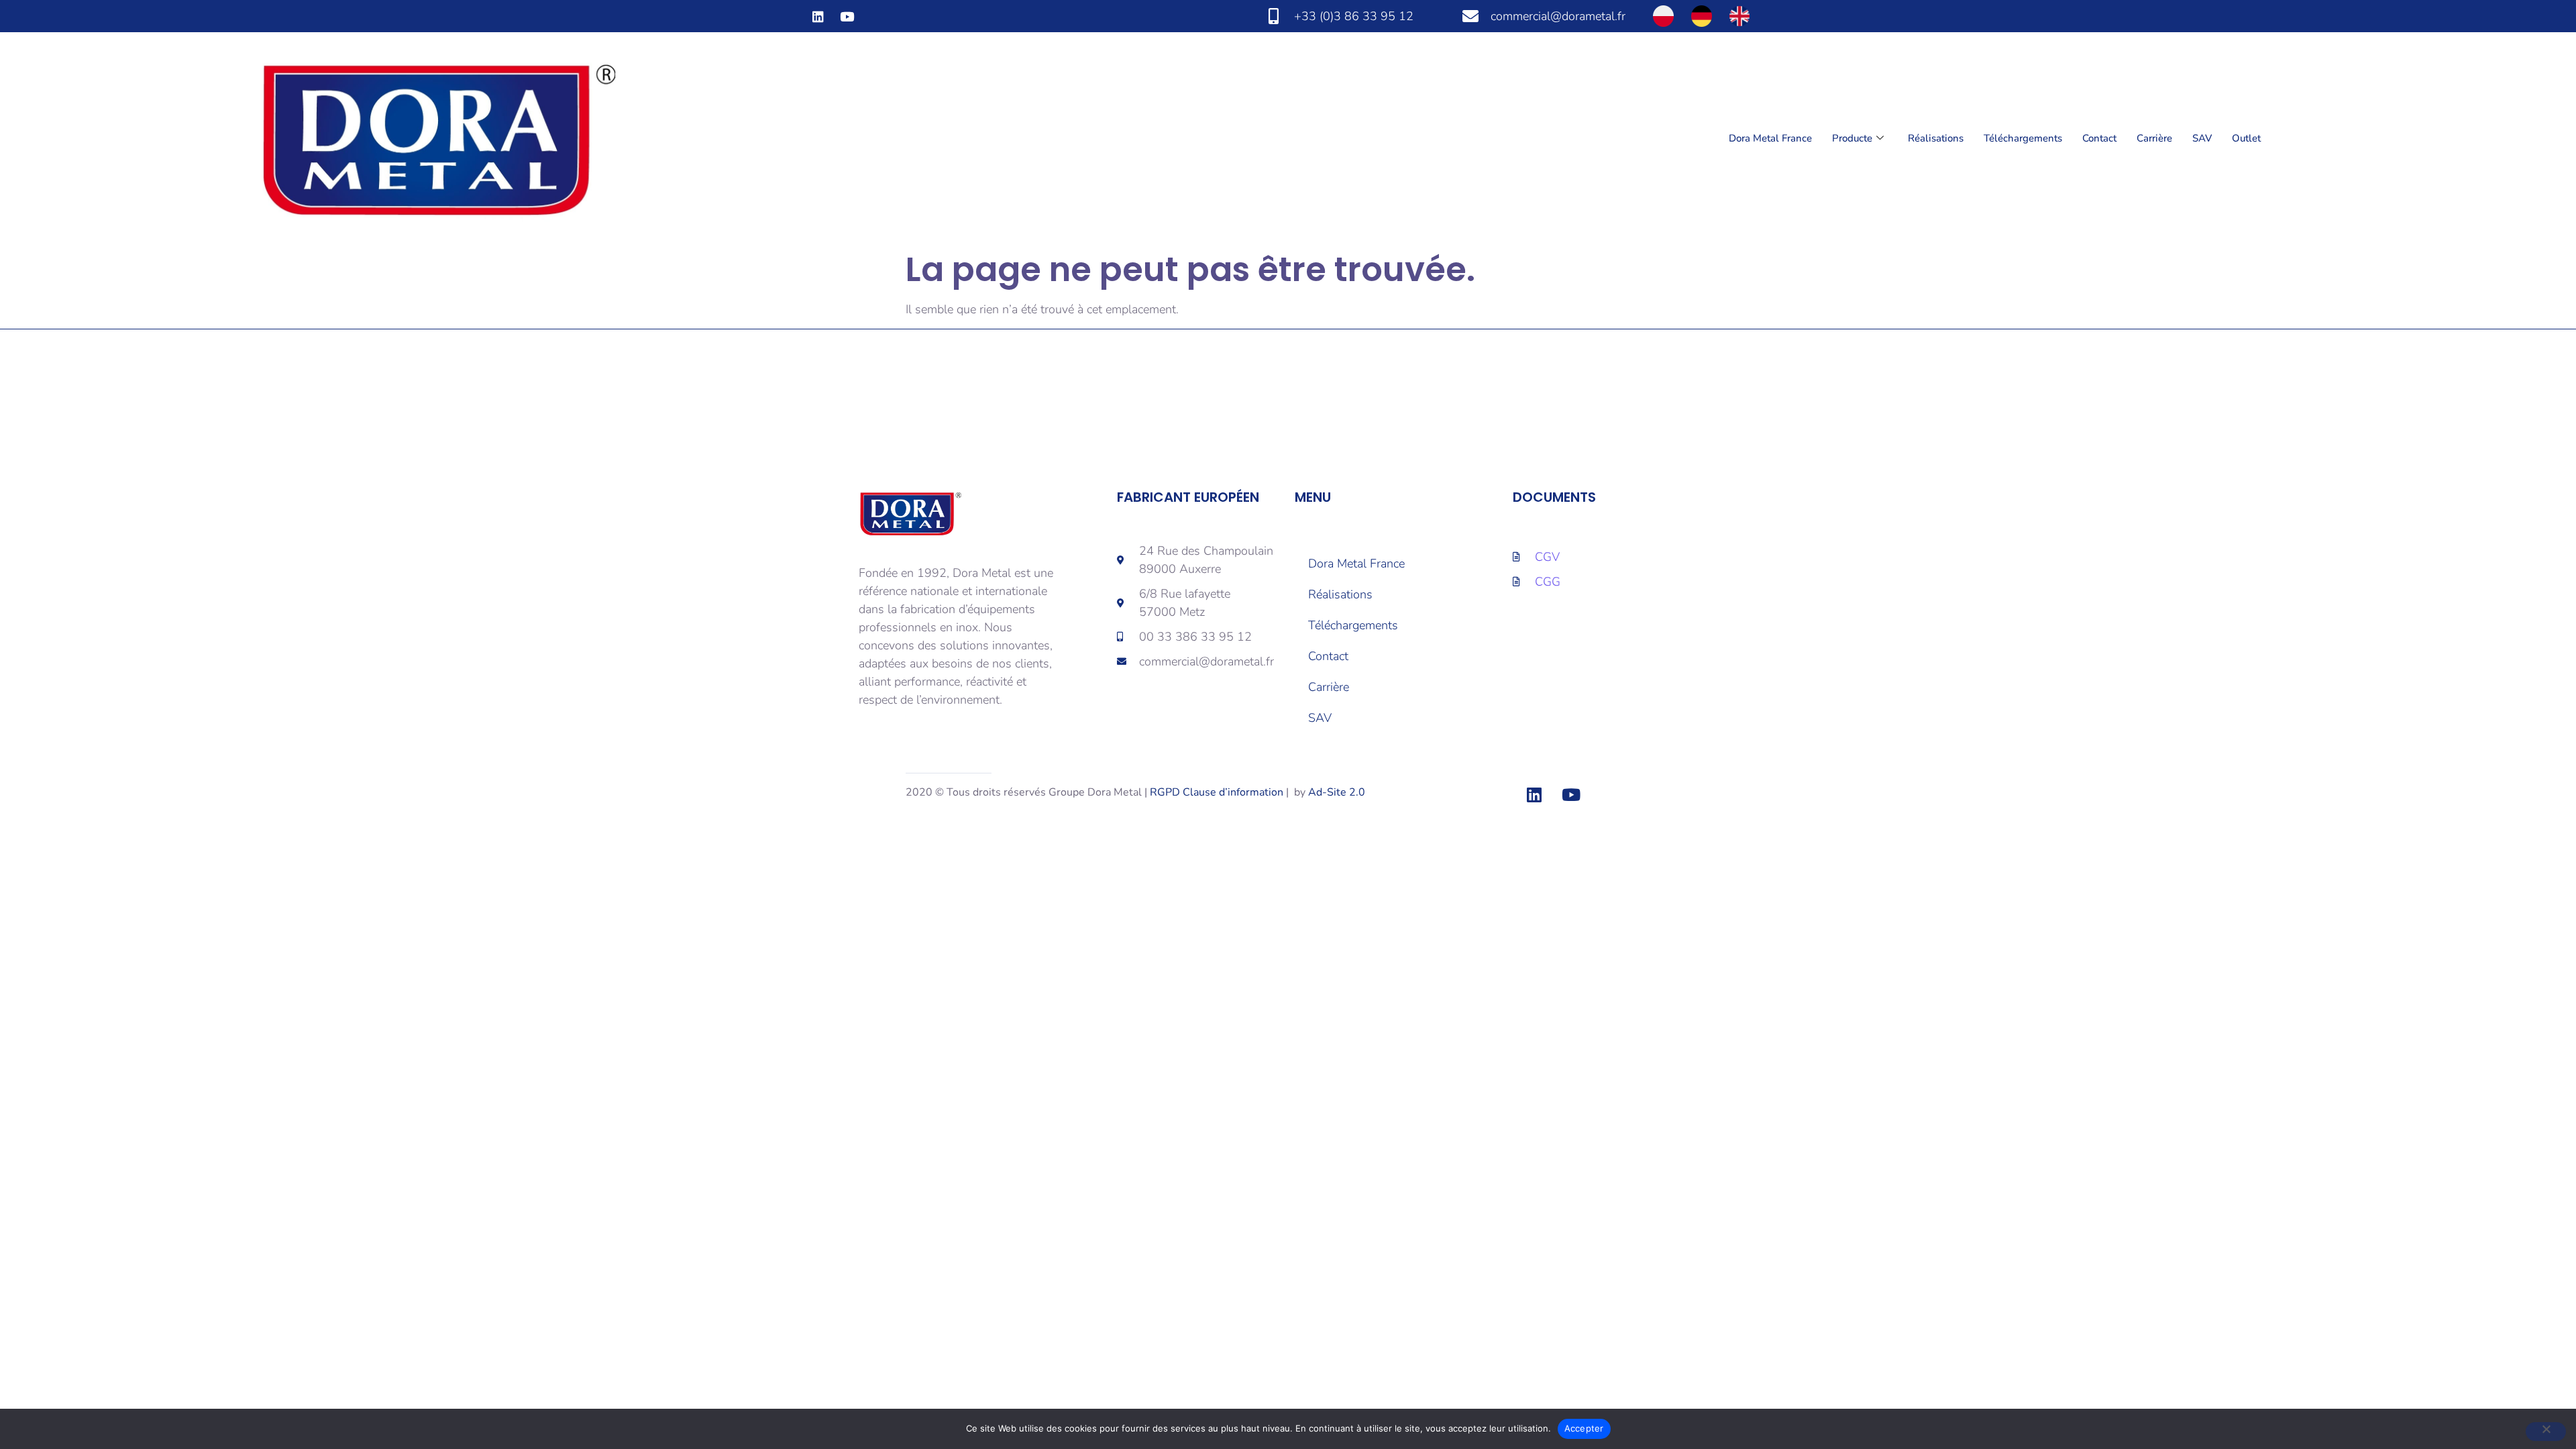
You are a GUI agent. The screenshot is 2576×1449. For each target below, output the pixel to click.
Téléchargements (2023, 138)
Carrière (2154, 138)
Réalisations (1936, 138)
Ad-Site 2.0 (1337, 792)
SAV (2202, 138)
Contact (2099, 138)
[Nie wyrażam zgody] (2546, 1432)
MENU (1313, 497)
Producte (1852, 138)
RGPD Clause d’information (1217, 792)
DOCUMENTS (1554, 497)
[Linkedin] (818, 16)
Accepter (1584, 1428)
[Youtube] (847, 16)
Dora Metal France (1770, 138)
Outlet (2246, 138)
